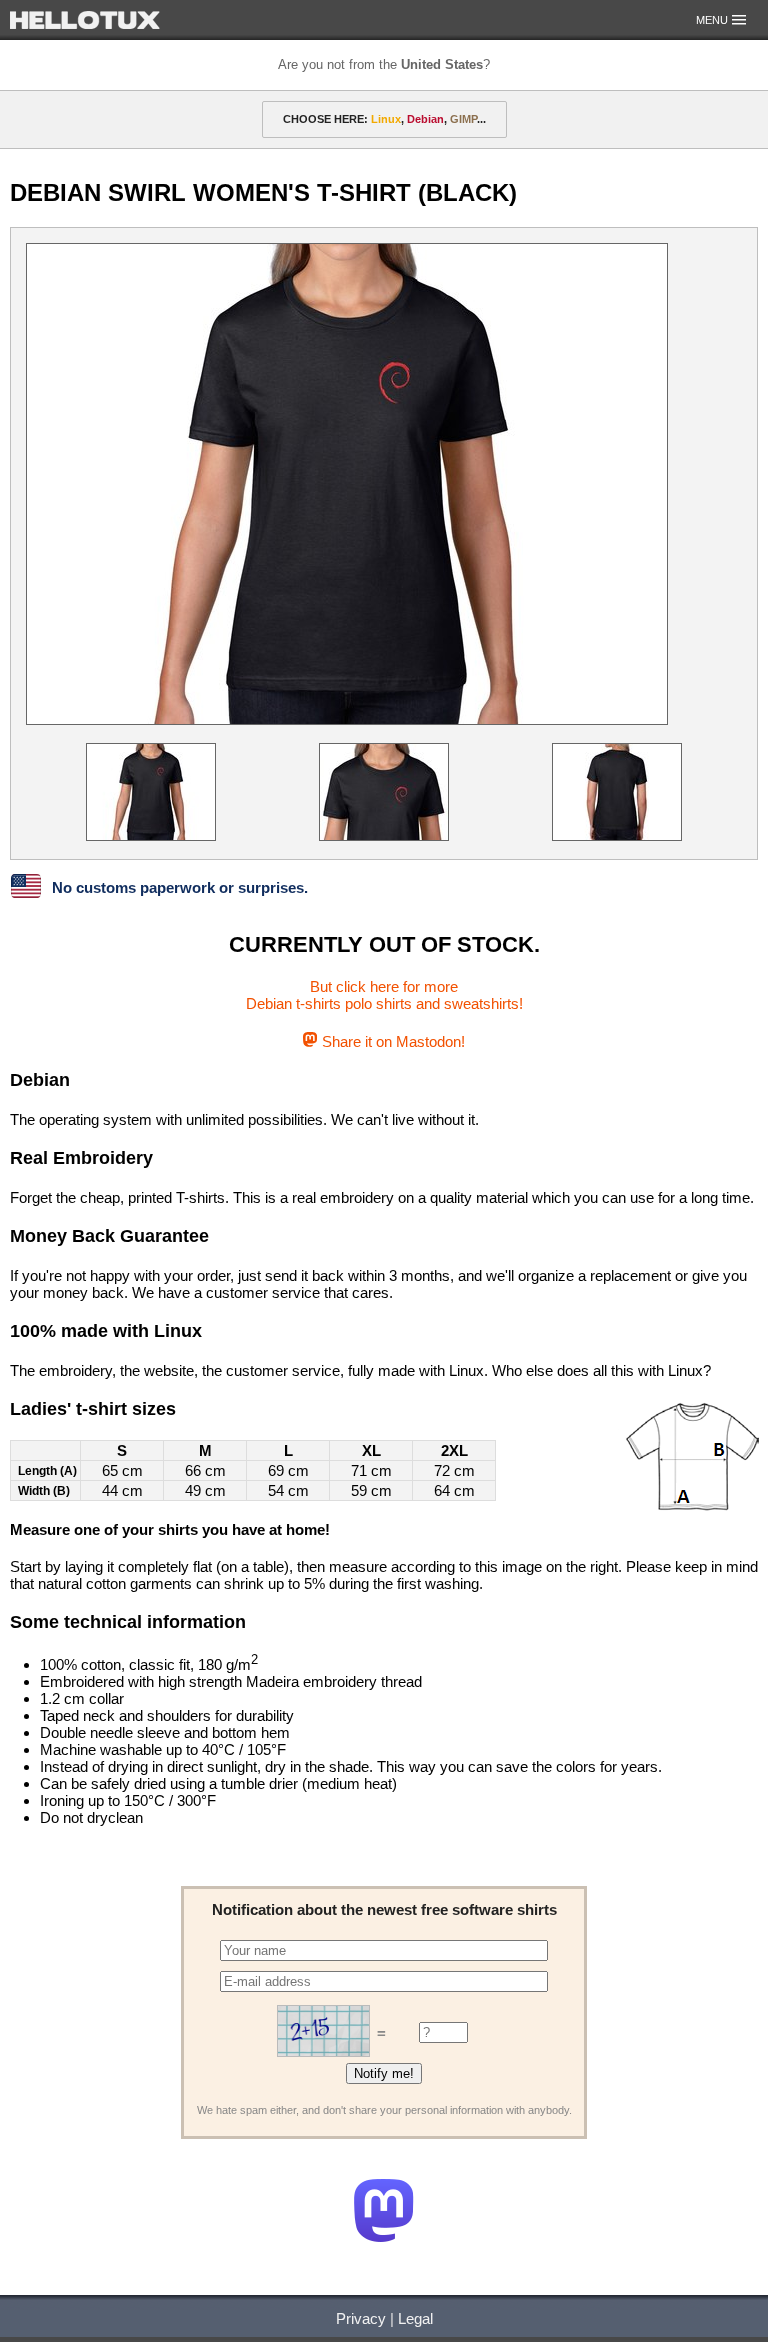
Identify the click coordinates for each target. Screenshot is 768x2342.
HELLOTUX (85, 20)
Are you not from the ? (384, 64)
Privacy (361, 2318)
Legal (415, 2318)
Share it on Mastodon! (391, 1041)
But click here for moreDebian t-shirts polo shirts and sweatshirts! (384, 995)
